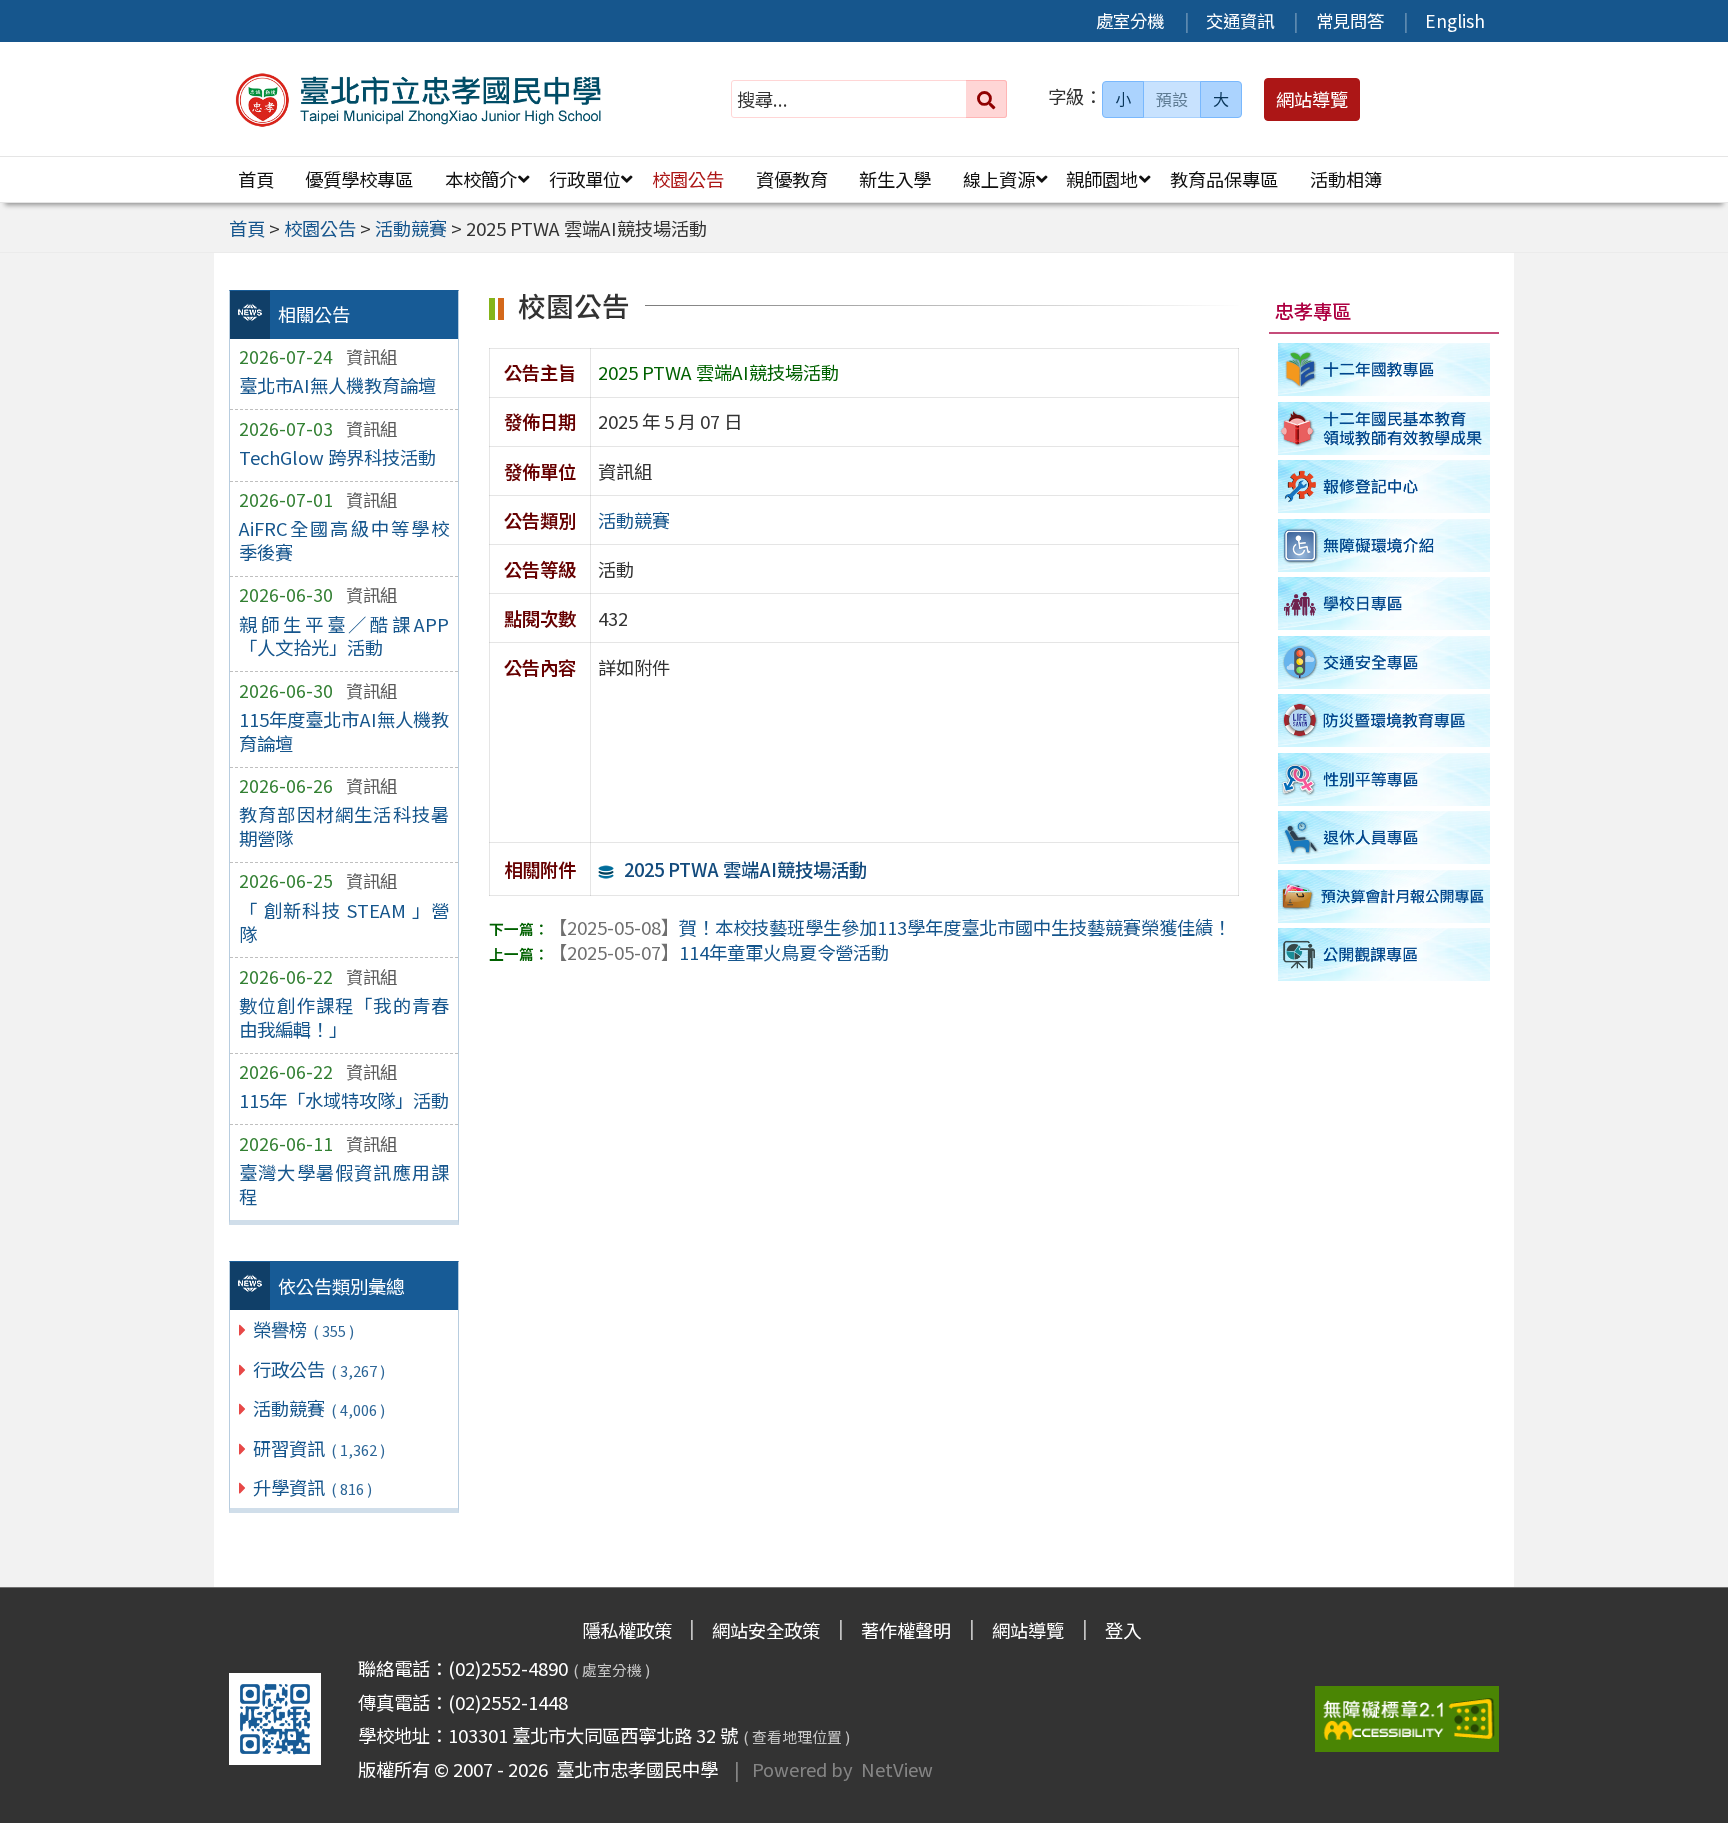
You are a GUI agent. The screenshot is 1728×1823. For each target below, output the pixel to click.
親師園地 (1102, 179)
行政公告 (318, 1369)
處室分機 (1130, 20)
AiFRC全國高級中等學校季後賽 (344, 540)
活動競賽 (318, 1408)
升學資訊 (312, 1487)
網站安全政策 (766, 1630)
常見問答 (1350, 20)
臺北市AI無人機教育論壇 (337, 385)
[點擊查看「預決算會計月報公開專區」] (1384, 896)
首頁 (256, 179)
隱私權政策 (627, 1630)
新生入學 (895, 179)
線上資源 (999, 179)
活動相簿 (1346, 179)
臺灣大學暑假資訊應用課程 (344, 1184)
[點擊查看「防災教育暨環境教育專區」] (1384, 720)
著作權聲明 (906, 1630)
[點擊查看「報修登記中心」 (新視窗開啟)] (1384, 486)
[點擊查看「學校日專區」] (1384, 603)
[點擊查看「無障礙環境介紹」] (1384, 545)
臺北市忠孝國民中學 (633, 1769)
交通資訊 (1240, 20)
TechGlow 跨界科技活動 (337, 457)
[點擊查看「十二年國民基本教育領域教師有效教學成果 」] (1384, 428)
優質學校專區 (359, 179)
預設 (1172, 99)
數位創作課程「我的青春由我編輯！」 (344, 1017)
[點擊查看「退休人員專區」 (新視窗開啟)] (1384, 838)
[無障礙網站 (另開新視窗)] (1407, 1719)
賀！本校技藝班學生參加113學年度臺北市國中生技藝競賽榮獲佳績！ (890, 927)
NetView (897, 1769)
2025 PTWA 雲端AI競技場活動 (745, 869)
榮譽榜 (303, 1329)
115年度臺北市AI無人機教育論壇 (344, 731)
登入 (1123, 1630)
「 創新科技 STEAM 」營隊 (344, 922)
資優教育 (792, 179)
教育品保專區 (1224, 179)
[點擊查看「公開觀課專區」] (1384, 955)
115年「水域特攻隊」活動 (344, 1100)
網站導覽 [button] (1312, 99)
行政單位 (585, 179)
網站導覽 (1028, 1630)
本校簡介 (481, 179)
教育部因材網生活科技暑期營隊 (344, 826)
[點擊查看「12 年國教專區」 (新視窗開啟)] (1384, 369)
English (1455, 20)
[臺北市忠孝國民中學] (419, 99)
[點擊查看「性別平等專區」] (1384, 779)
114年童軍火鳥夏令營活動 (719, 952)
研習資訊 (318, 1448)
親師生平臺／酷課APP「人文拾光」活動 (344, 636)
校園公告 (688, 179)
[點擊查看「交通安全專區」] (1384, 662)
